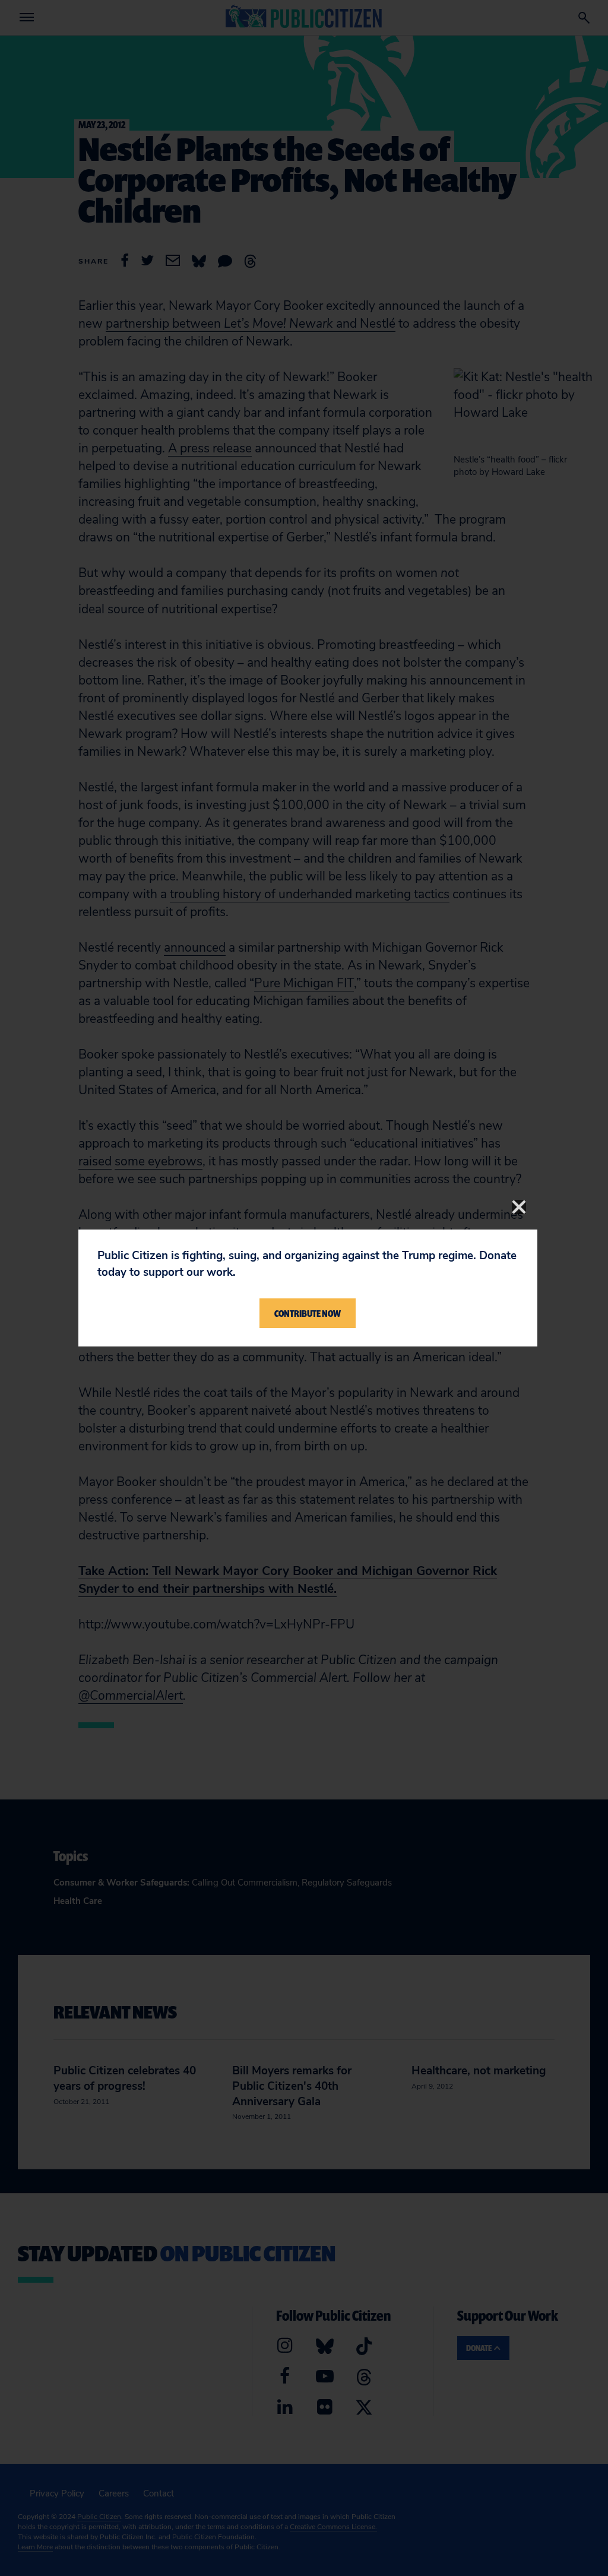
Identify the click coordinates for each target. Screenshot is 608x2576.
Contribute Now (308, 1313)
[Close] (519, 1207)
